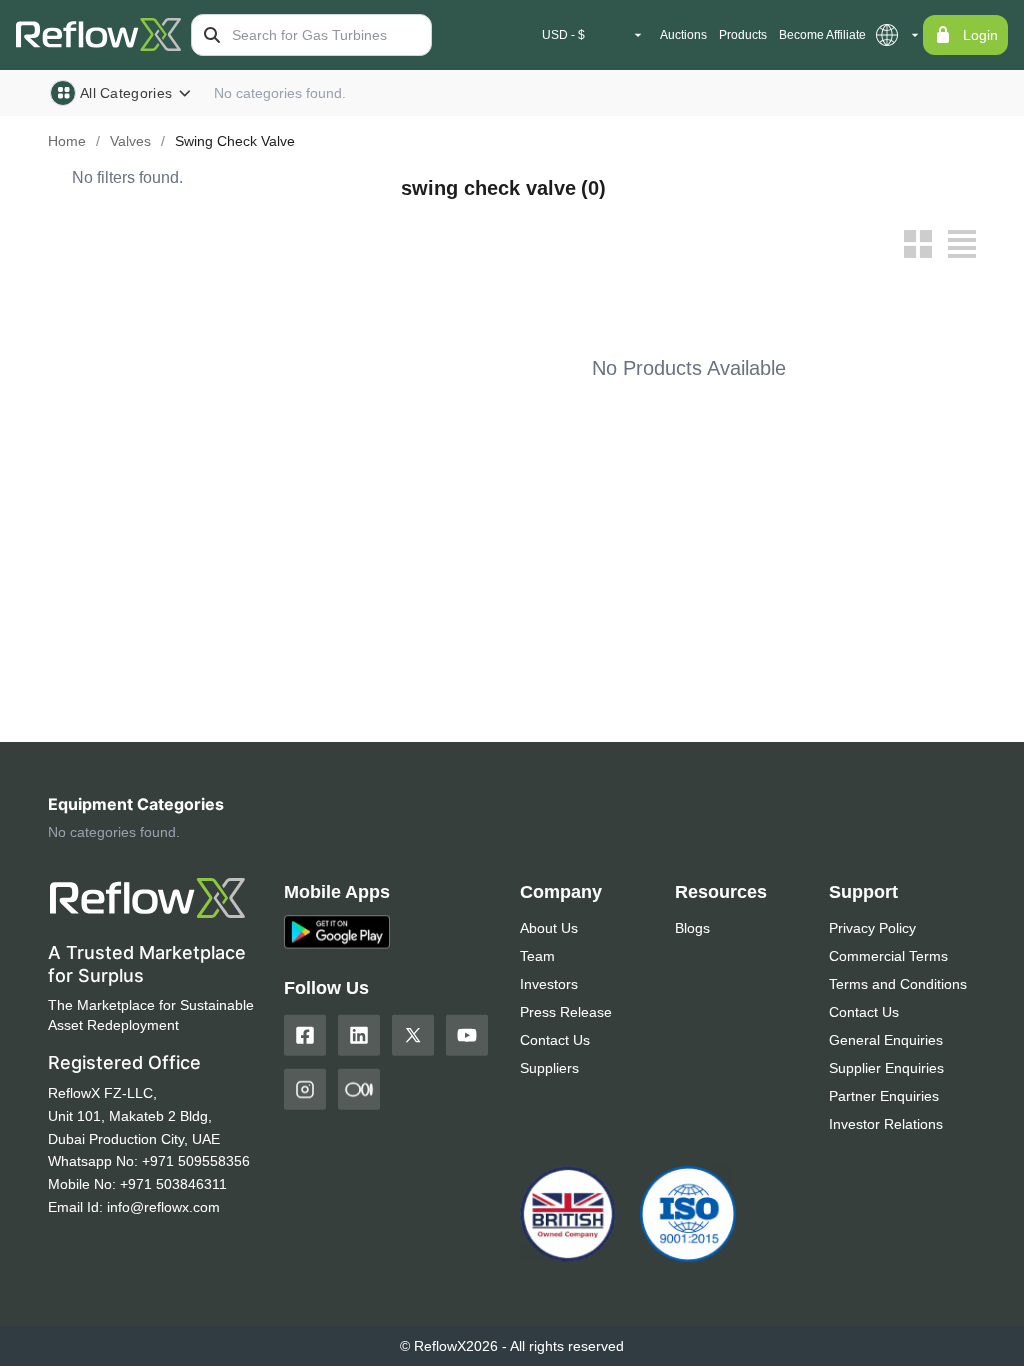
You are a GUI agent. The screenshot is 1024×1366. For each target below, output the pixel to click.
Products (743, 35)
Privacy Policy (872, 928)
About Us (549, 928)
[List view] (962, 244)
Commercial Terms (888, 956)
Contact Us (555, 1040)
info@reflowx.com (163, 1207)
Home (67, 141)
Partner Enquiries (884, 1096)
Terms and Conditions (898, 984)
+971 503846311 (173, 1184)
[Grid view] (918, 244)
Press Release (566, 1012)
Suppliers (549, 1068)
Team (537, 956)
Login (980, 35)
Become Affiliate (822, 35)
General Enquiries (886, 1040)
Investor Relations (886, 1124)
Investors (549, 984)
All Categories (126, 93)
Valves (130, 141)
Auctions (683, 35)
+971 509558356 (196, 1161)
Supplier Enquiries (886, 1068)
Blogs (692, 928)
